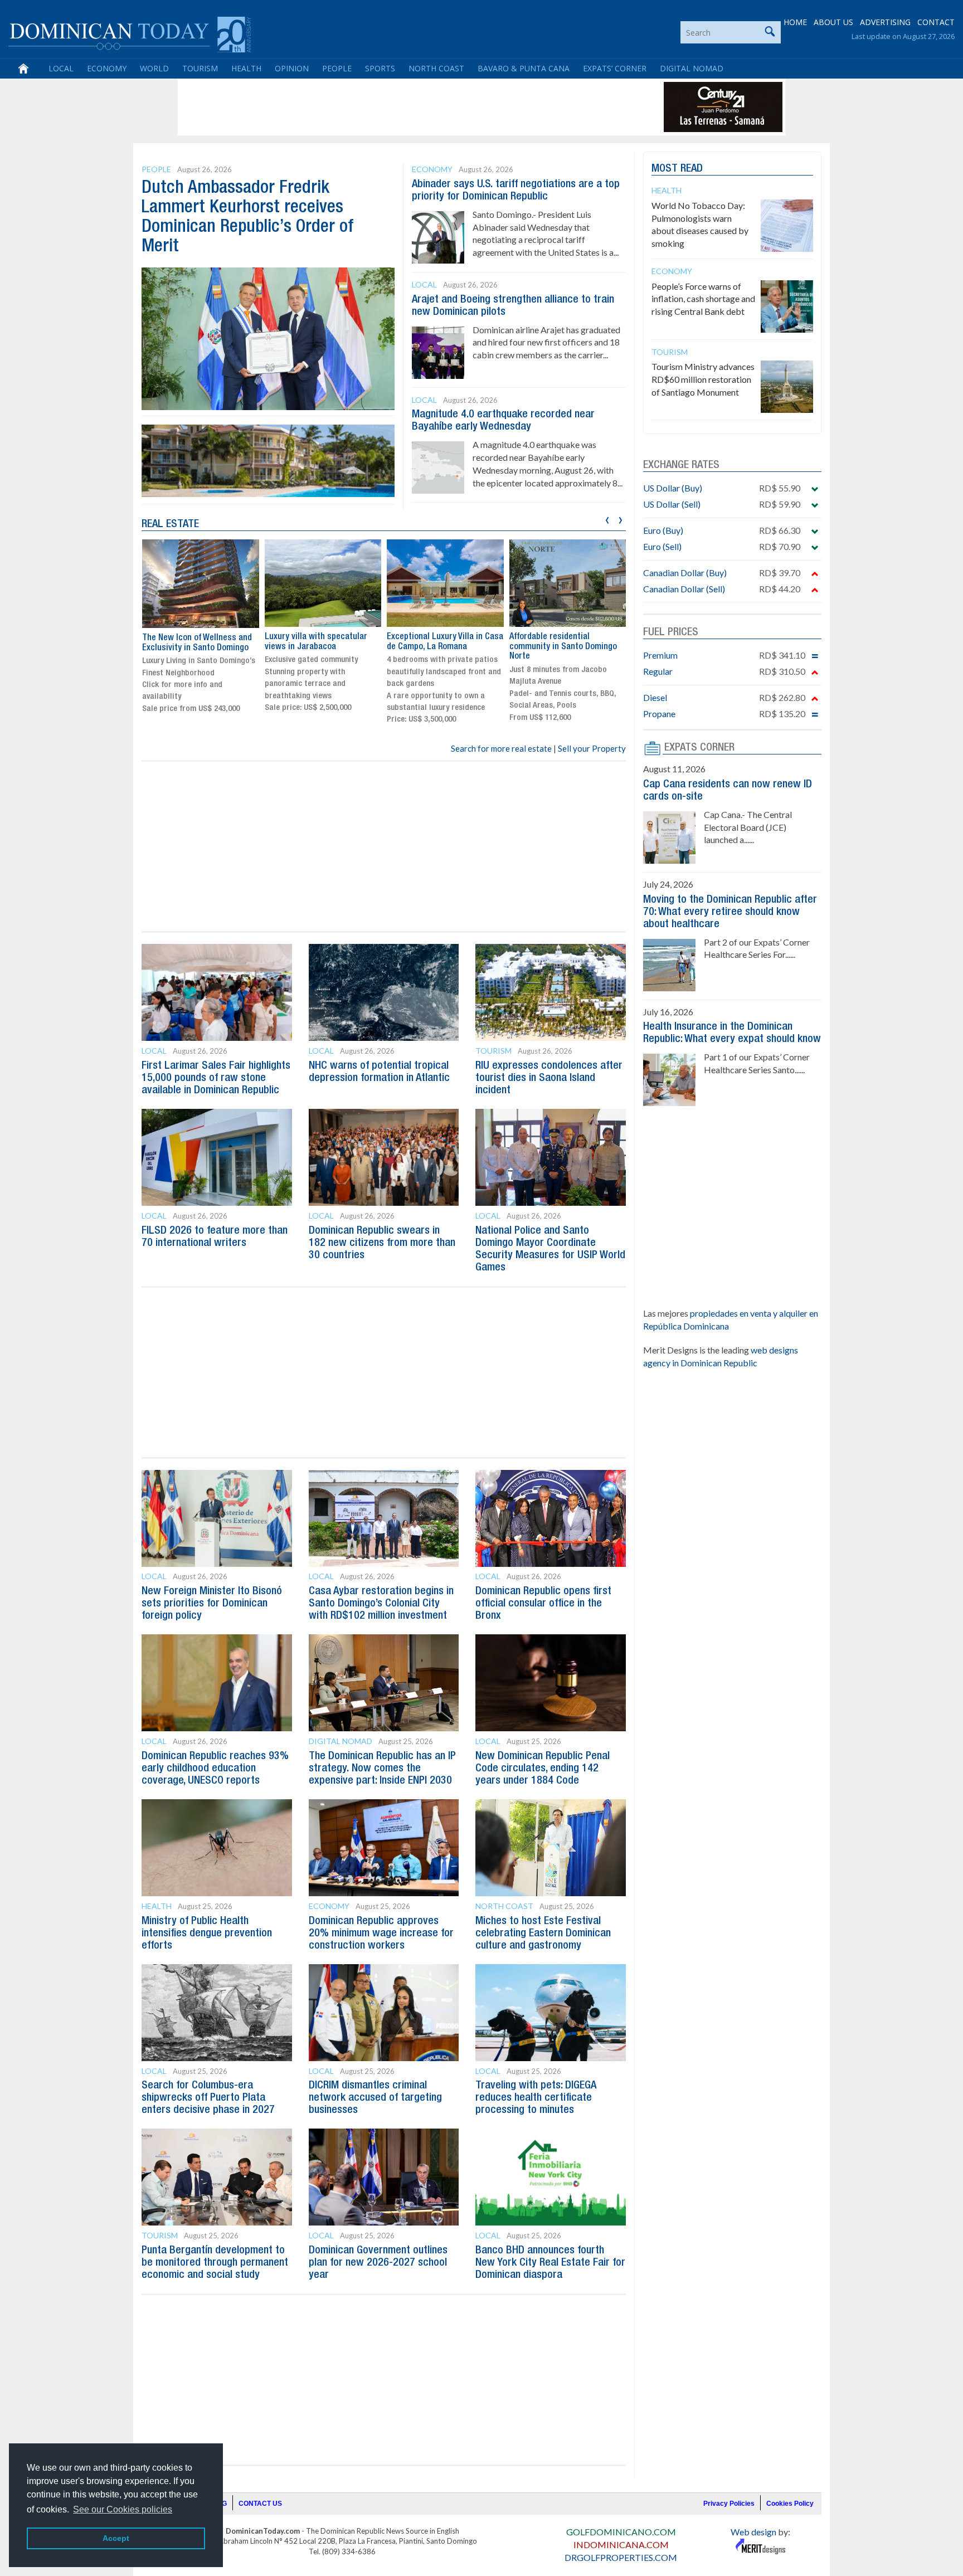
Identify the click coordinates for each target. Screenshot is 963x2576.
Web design (753, 2532)
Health (246, 68)
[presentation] (607, 518)
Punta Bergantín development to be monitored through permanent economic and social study (215, 2263)
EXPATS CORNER (699, 748)
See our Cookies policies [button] (123, 2509)
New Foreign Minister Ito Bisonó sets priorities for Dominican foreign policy (212, 1604)
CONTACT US (260, 2504)
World (154, 68)
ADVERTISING (885, 22)
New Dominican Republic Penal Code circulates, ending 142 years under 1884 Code (543, 1769)
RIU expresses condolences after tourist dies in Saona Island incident (549, 1078)
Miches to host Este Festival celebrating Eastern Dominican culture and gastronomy (543, 1934)
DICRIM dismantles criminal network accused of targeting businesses (375, 2098)
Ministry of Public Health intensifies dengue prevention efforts (207, 1934)
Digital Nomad (692, 68)
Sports (380, 68)
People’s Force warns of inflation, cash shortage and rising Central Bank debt (703, 299)
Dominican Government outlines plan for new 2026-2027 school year (378, 2263)
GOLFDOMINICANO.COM (621, 2532)
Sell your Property (592, 748)
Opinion (292, 68)
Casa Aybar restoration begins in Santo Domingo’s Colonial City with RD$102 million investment (381, 1604)
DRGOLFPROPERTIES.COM (621, 2557)
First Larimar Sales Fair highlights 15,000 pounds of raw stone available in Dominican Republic (216, 1078)
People (337, 68)
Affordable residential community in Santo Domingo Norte (563, 647)
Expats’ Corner (615, 68)
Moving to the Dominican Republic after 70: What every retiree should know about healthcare (730, 912)
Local (61, 68)
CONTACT (936, 22)
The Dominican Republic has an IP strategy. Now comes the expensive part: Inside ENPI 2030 (382, 1769)
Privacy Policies (729, 2504)
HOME (795, 22)
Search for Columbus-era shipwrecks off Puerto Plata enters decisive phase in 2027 (208, 2098)
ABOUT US (833, 22)
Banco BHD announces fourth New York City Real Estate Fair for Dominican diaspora (550, 2263)
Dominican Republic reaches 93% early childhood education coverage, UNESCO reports (215, 1769)
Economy (107, 68)
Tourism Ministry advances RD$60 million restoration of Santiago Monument (703, 379)
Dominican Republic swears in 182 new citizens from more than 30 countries (382, 1243)
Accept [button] (116, 2538)
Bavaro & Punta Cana (524, 68)
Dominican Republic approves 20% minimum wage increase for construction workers (381, 1934)
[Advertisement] (383, 107)
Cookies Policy (790, 2504)
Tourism (200, 68)
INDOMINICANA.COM (621, 2545)
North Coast (436, 68)
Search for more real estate (501, 748)
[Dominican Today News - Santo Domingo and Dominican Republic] (130, 33)
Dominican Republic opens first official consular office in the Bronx (543, 1604)
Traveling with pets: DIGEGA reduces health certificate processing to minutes (536, 2098)
